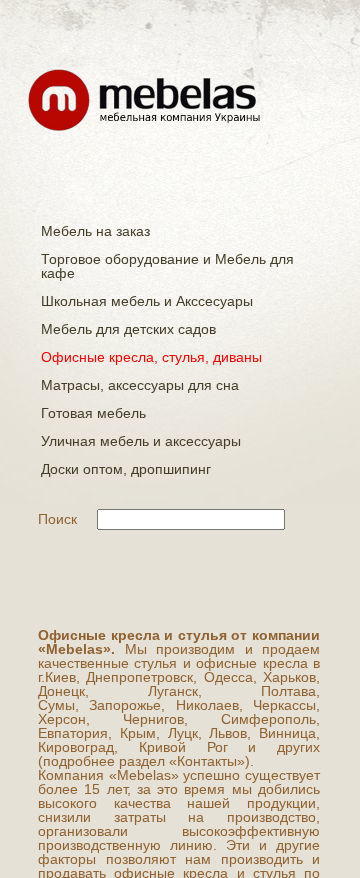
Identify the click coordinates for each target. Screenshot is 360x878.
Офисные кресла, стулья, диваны (151, 357)
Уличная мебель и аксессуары (141, 441)
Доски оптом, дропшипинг (126, 469)
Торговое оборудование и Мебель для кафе (167, 266)
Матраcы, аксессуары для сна (140, 385)
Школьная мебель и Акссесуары (147, 301)
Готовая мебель (93, 413)
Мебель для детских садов (128, 329)
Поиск (57, 519)
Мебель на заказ (95, 231)
